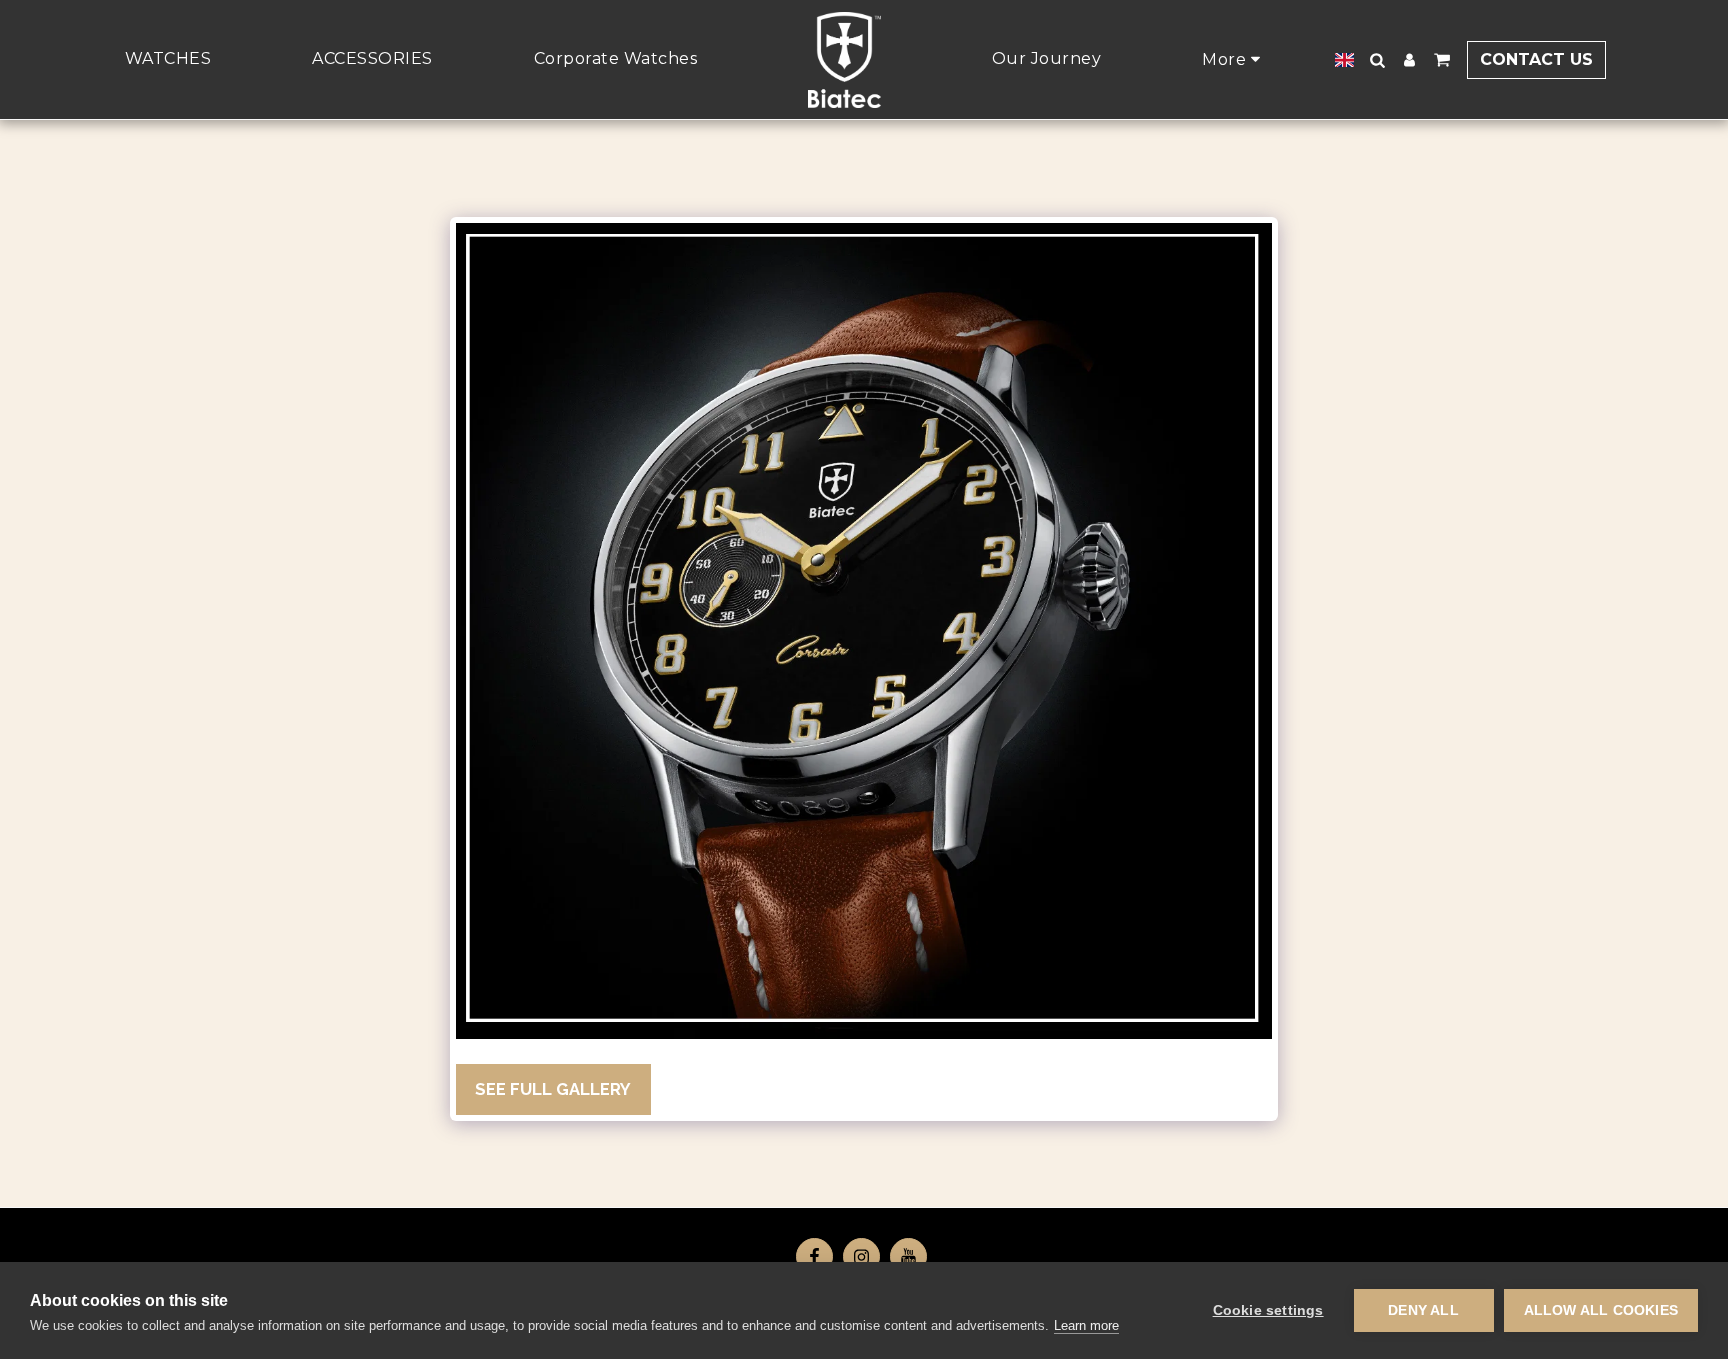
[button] (1378, 60)
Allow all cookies (1601, 1310)
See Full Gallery (553, 1089)
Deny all (1423, 1310)
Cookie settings (1268, 1310)
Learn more (1086, 1325)
